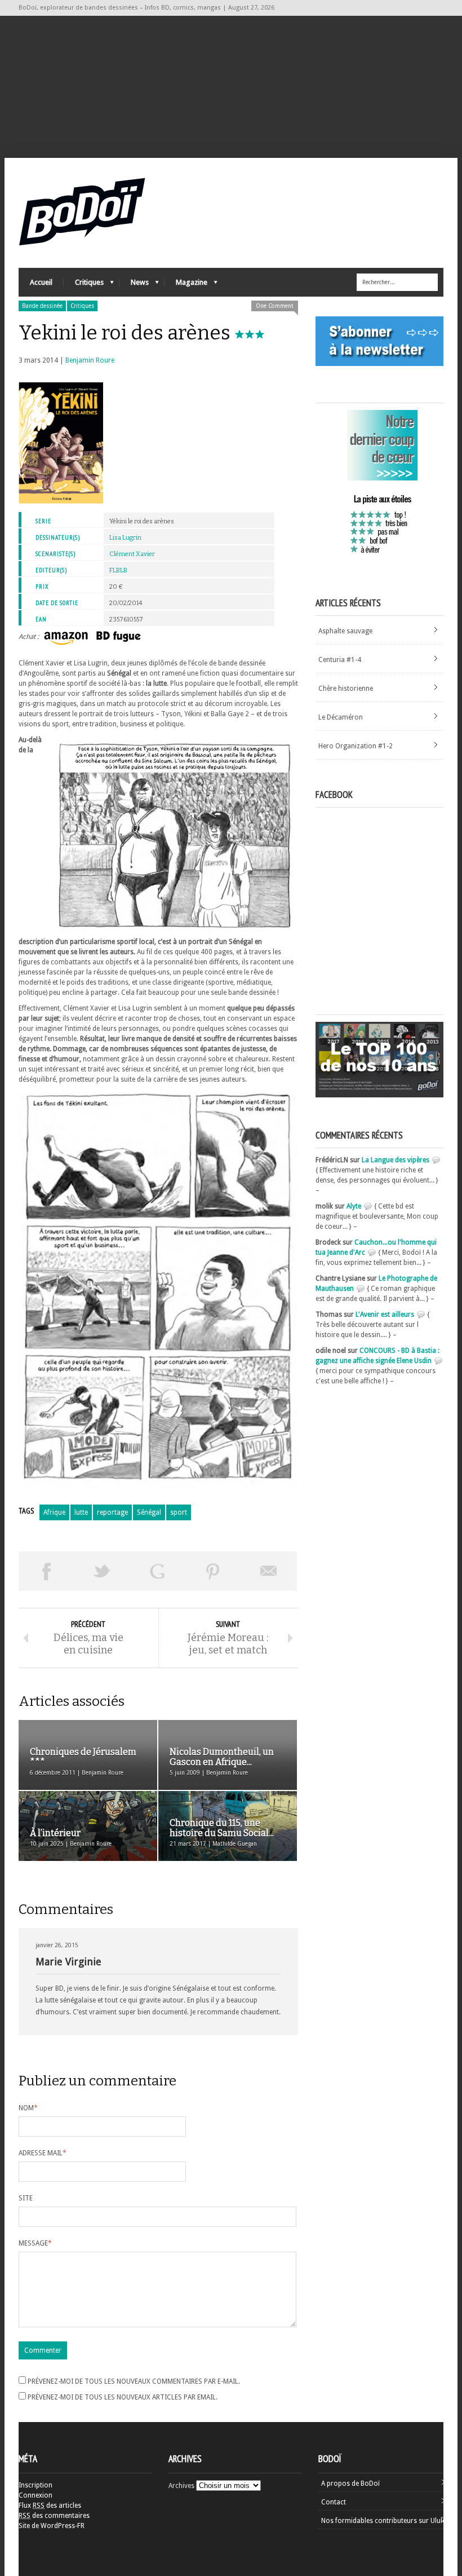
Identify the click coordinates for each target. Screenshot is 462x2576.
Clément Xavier (132, 554)
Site (26, 2198)
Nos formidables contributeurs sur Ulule (383, 2521)
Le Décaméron (341, 717)
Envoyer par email (269, 1571)
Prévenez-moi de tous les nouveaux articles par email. (123, 2397)
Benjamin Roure (90, 360)
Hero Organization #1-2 (356, 746)
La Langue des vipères (396, 1160)
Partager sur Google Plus (157, 1571)
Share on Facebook (46, 1571)
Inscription (35, 2485)
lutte (81, 1512)
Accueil (41, 282)
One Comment (275, 306)
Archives (181, 2486)
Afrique (54, 1512)
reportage (112, 1512)
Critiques (84, 285)
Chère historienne (346, 689)
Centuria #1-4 (340, 660)
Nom (28, 2108)
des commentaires (54, 2516)
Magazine (186, 285)
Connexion (35, 2495)
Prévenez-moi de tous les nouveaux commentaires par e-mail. (134, 2381)
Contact (334, 2502)
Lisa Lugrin (125, 538)
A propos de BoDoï (350, 2484)
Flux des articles (50, 2506)
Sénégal (149, 1512)
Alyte (354, 1206)
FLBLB (118, 570)
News (134, 285)
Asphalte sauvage (345, 631)
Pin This (213, 1571)
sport (179, 1512)
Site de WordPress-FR (52, 2526)
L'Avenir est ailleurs (385, 1315)
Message (35, 2243)
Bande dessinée (42, 306)
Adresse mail (43, 2153)
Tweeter (102, 1571)
